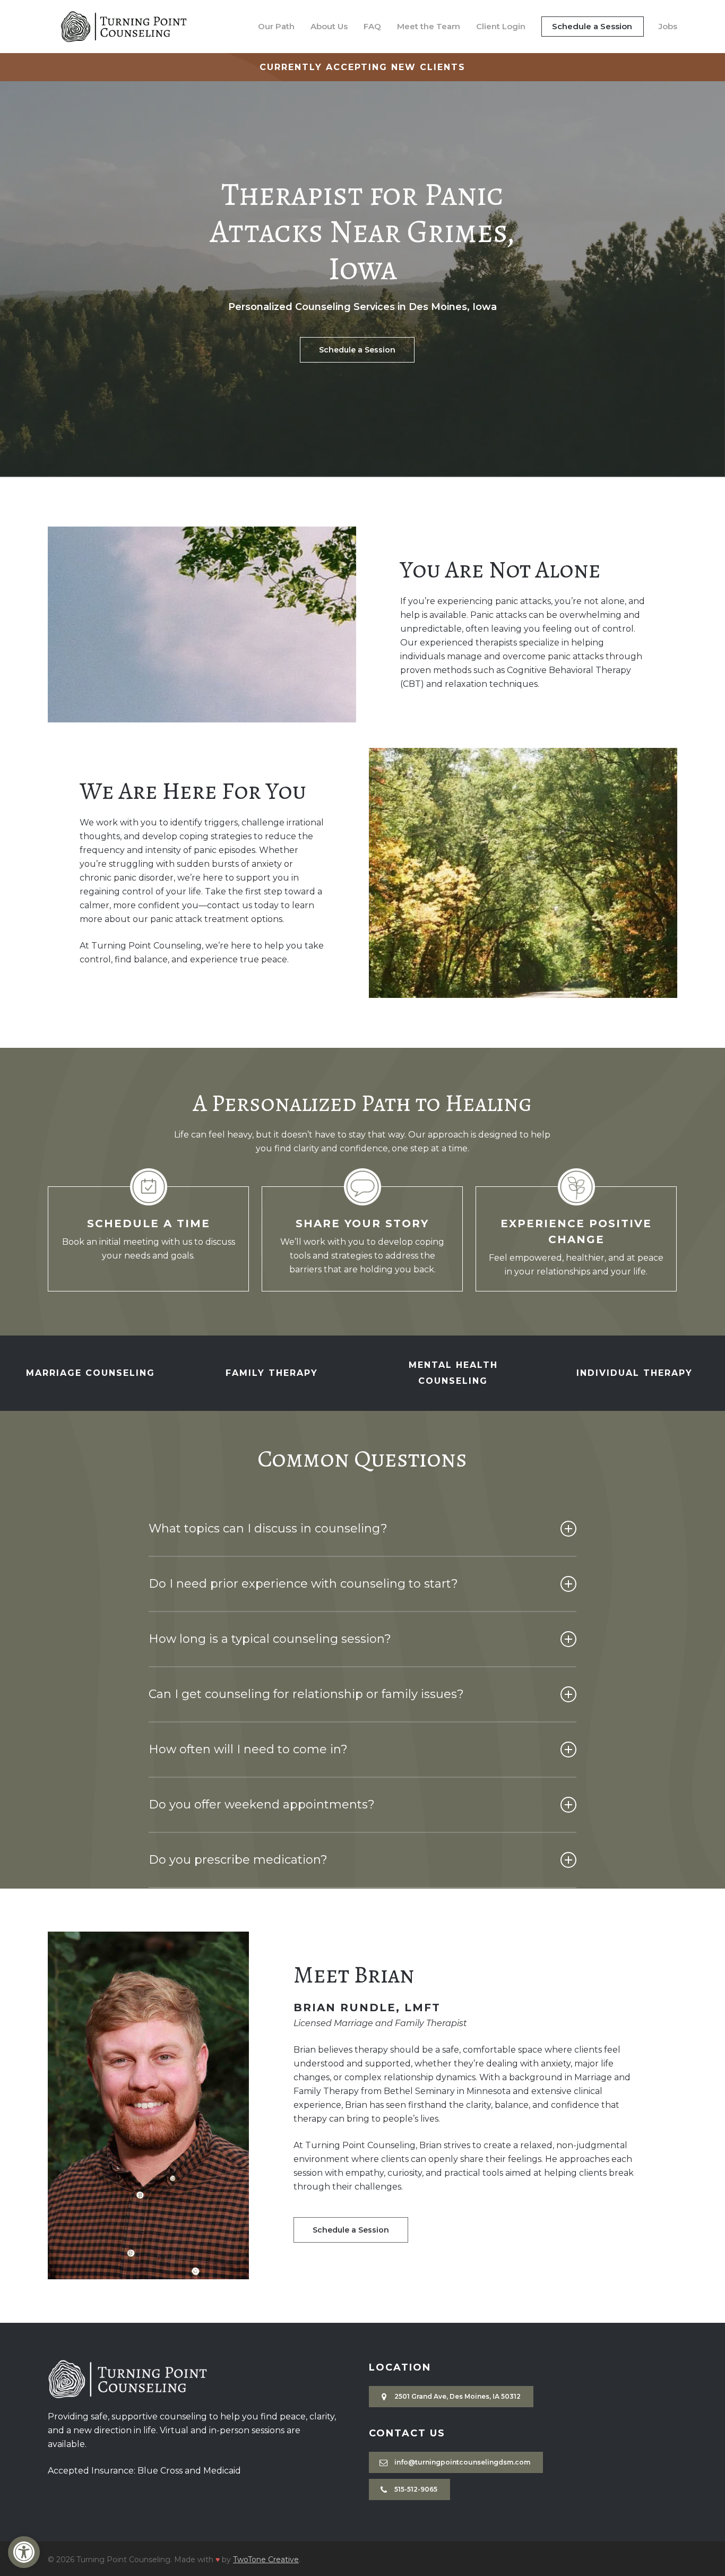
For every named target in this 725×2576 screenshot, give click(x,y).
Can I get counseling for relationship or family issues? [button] (306, 1694)
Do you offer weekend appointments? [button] (262, 1804)
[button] (24, 2552)
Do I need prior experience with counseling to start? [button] (303, 1584)
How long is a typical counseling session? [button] (270, 1639)
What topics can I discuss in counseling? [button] (268, 1528)
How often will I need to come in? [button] (248, 1749)
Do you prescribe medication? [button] (238, 1860)
